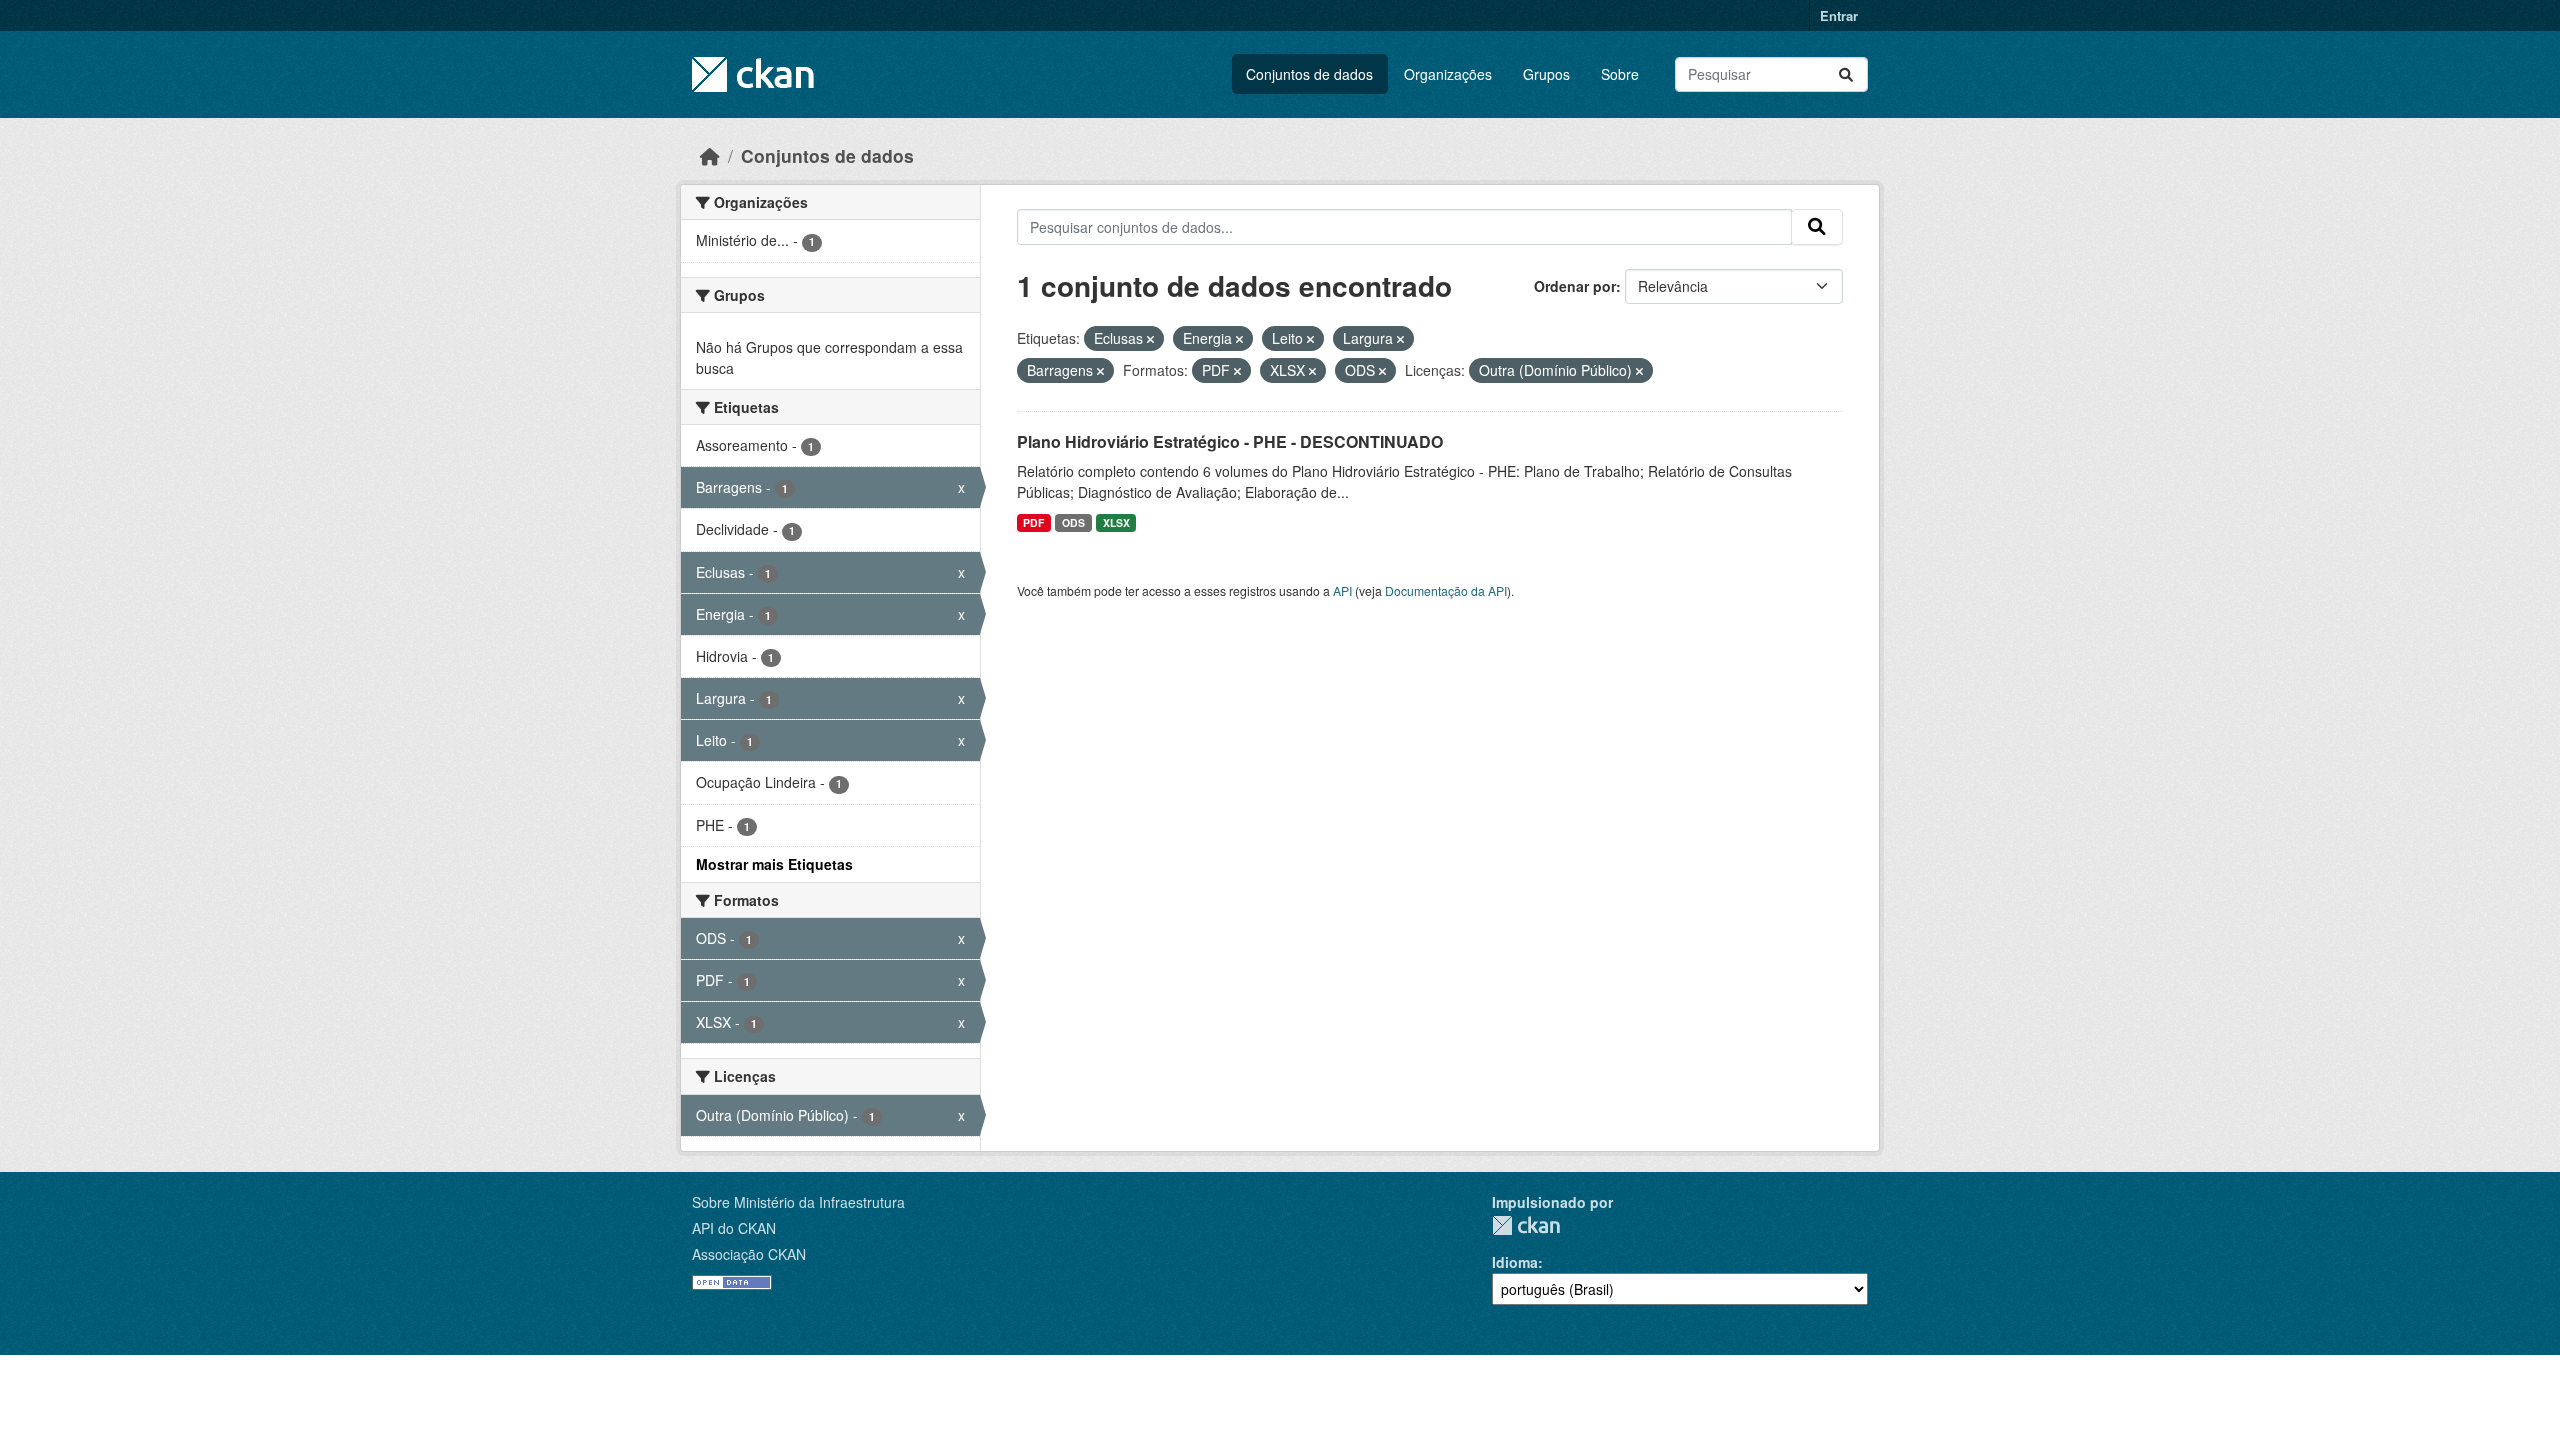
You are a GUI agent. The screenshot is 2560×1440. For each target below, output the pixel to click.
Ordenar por (1575, 286)
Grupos (1546, 74)
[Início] (710, 155)
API (1342, 590)
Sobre (1620, 74)
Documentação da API (1446, 590)
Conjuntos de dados (1309, 74)
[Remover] (1150, 339)
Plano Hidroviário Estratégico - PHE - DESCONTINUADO (1230, 441)
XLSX (1116, 522)
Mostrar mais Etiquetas (774, 864)
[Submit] (1846, 74)
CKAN (1526, 1225)
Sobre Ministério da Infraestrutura (798, 1202)
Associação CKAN (749, 1254)
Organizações (1448, 74)
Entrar (1839, 15)
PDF (1033, 522)
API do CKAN (734, 1228)
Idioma (1515, 1262)
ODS (1073, 522)
